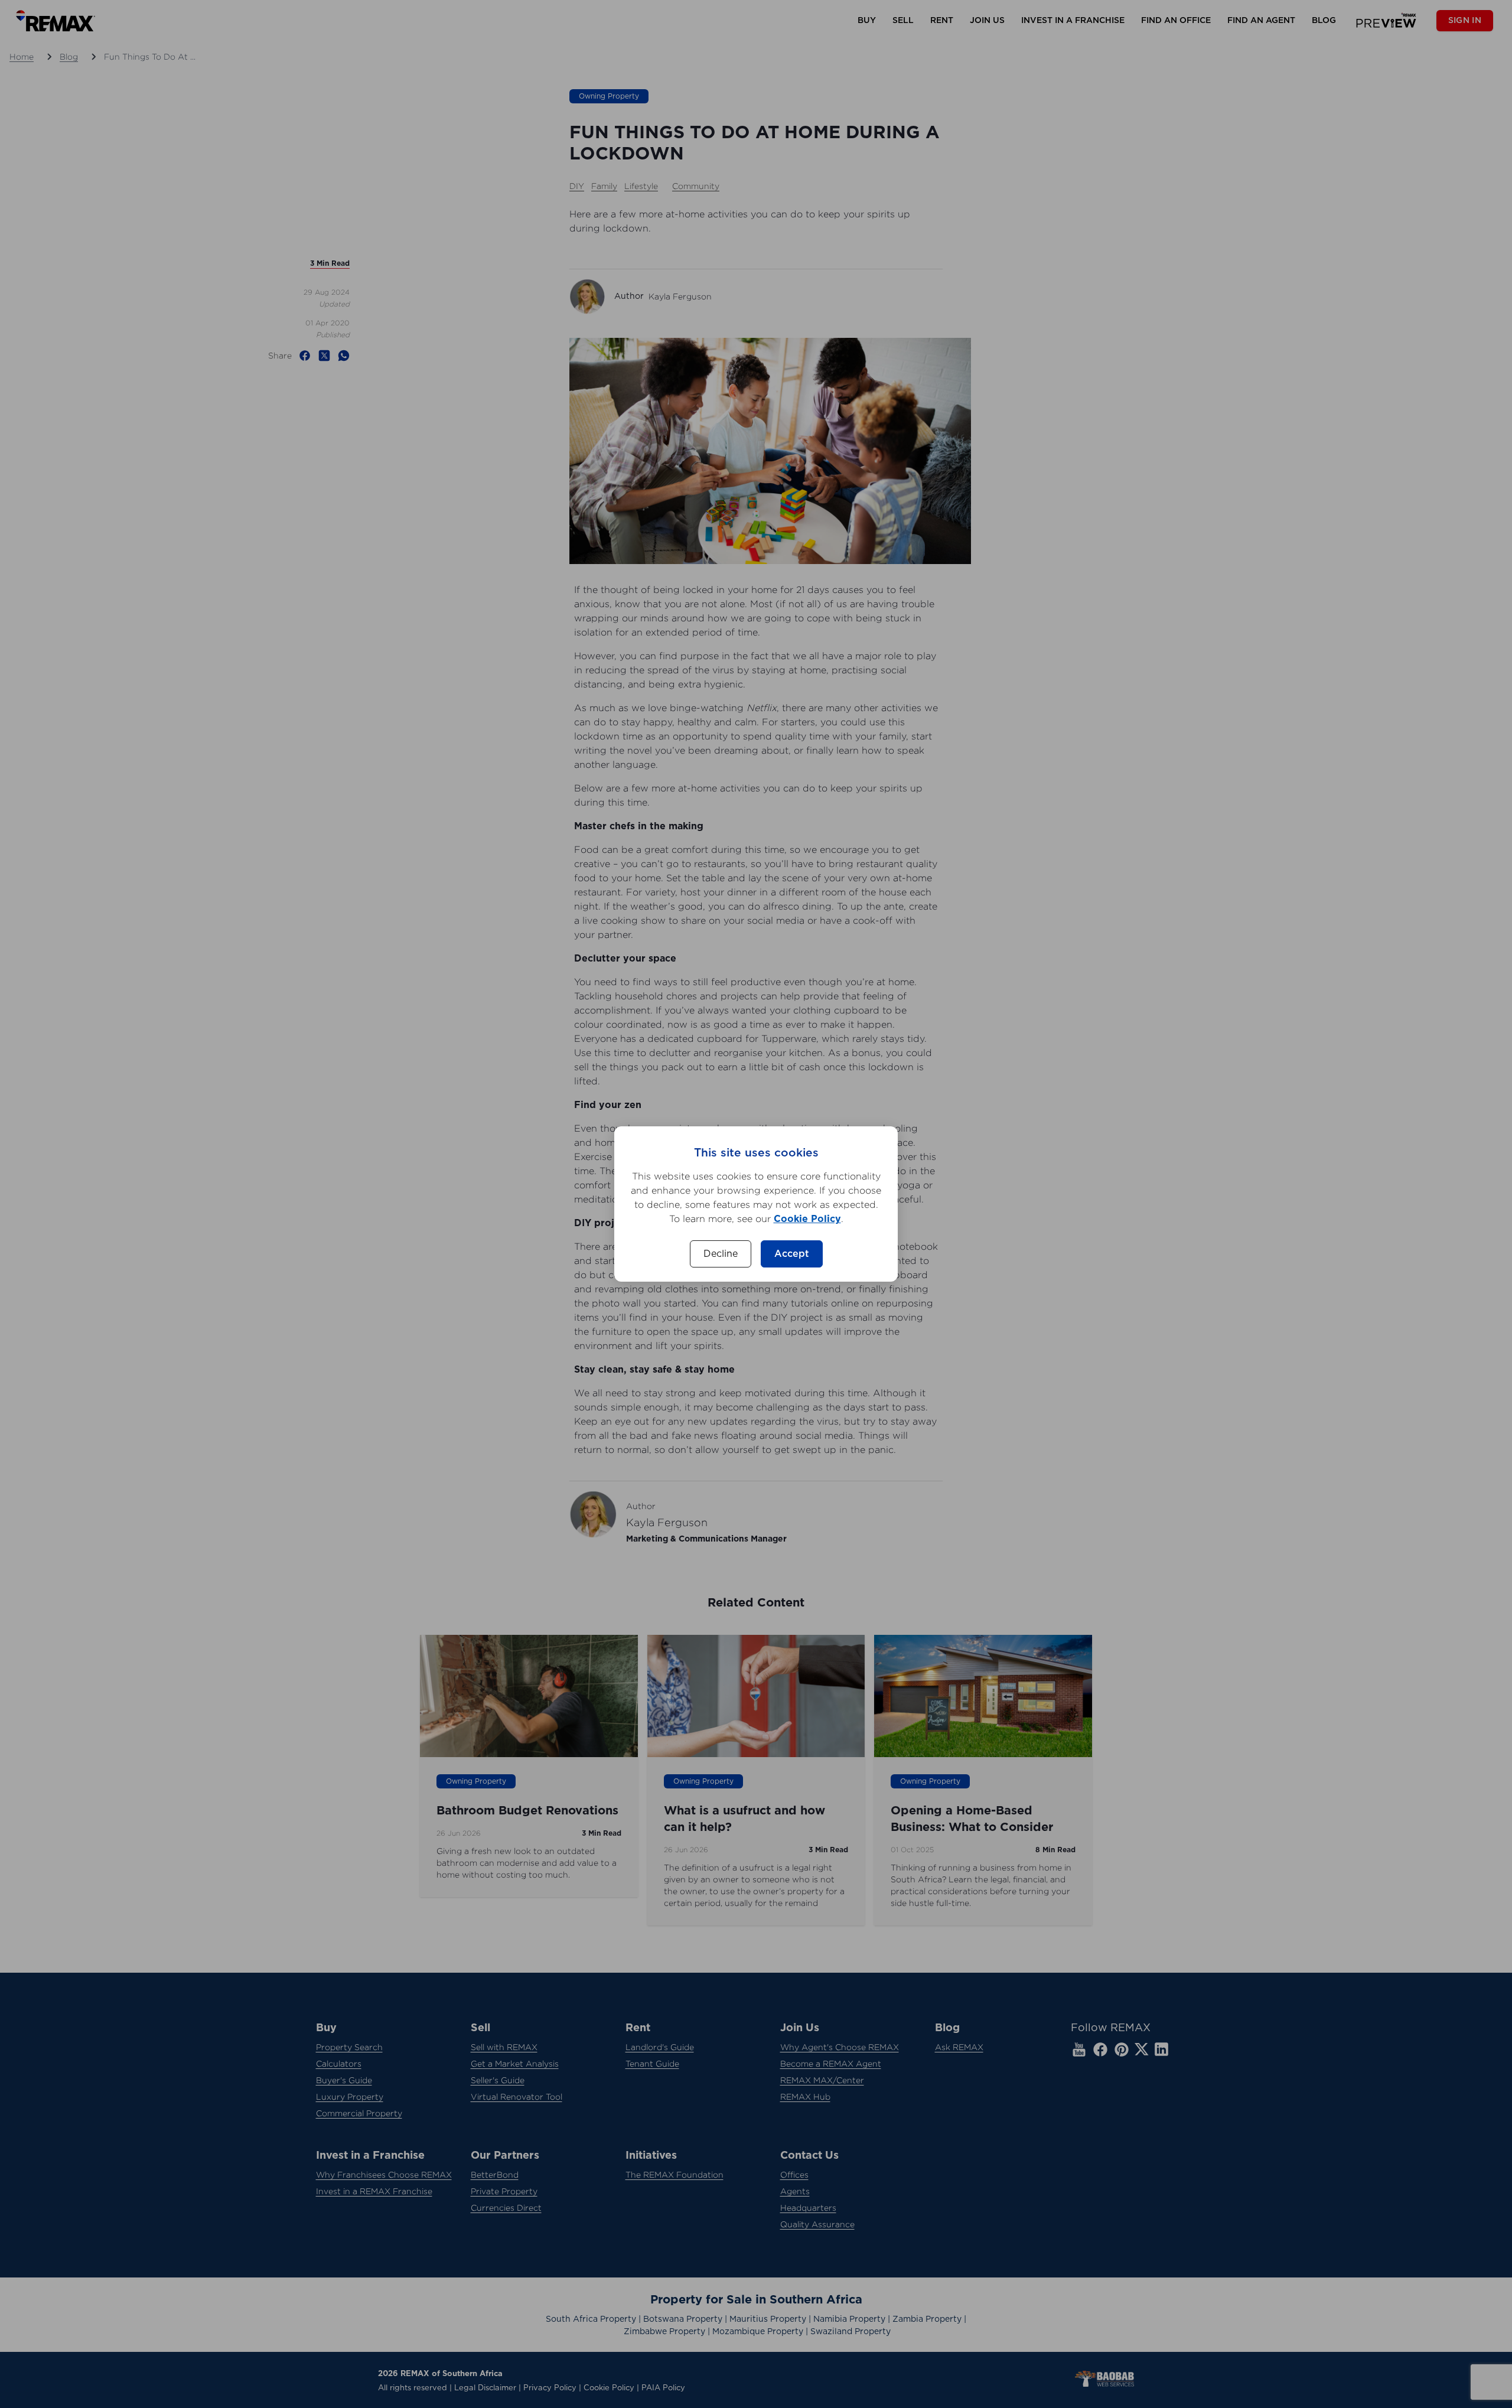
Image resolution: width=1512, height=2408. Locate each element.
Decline (721, 1254)
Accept (792, 1254)
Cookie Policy (807, 1219)
